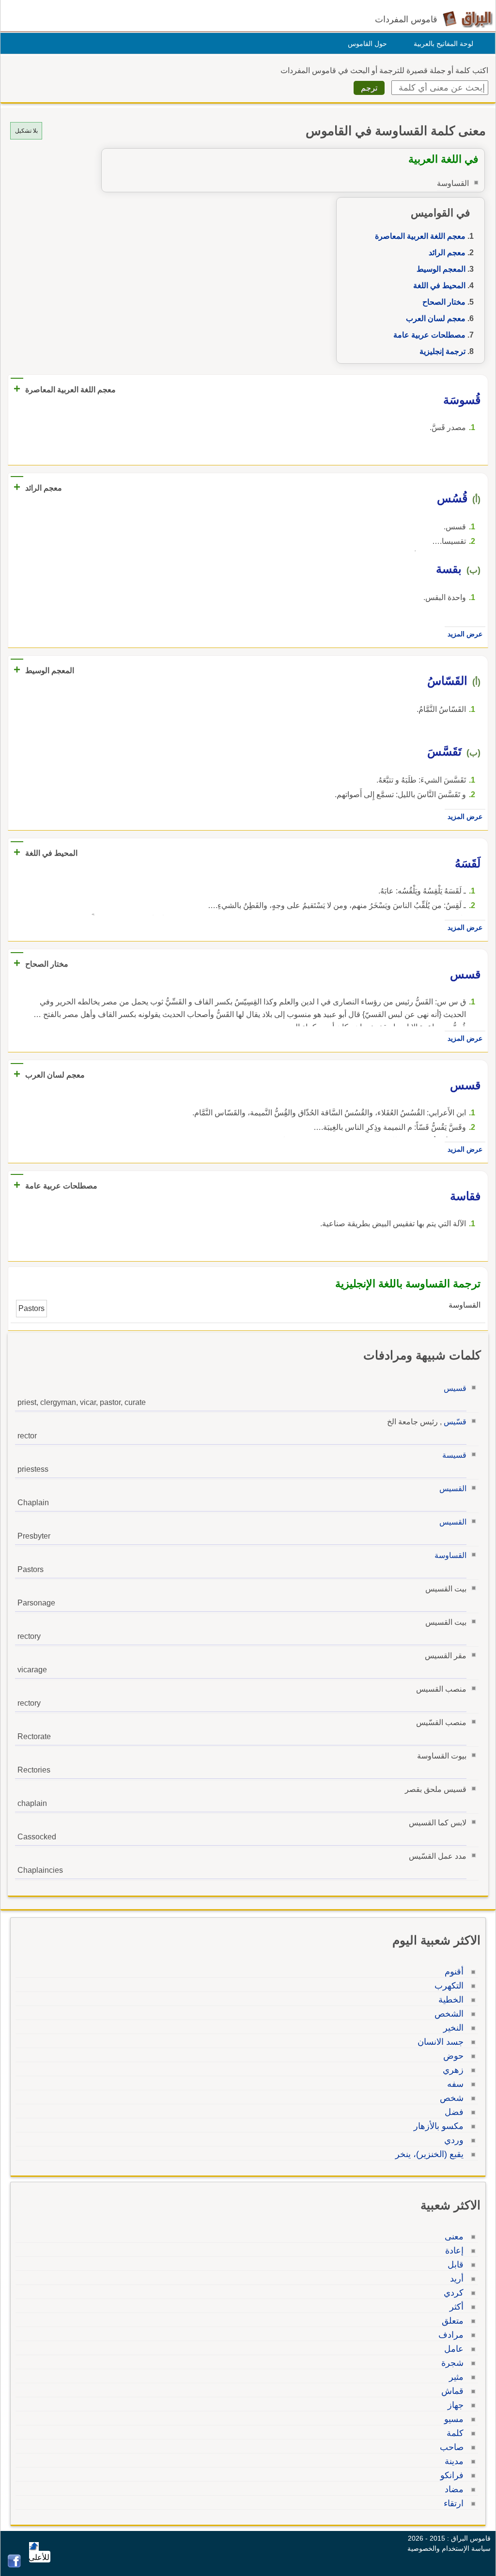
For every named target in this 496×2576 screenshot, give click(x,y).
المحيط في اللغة (439, 285)
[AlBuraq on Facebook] (14, 2565)
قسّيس (455, 1422)
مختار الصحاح (444, 302)
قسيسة (454, 1455)
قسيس (455, 1388)
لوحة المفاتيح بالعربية (443, 44)
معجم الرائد (447, 253)
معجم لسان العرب (436, 318)
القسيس (453, 1489)
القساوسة (450, 1555)
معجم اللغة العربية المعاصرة (420, 236)
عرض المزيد (465, 634)
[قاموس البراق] (468, 19)
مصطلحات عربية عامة (429, 335)
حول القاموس (367, 44)
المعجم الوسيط (441, 269)
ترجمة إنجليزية (442, 351)
